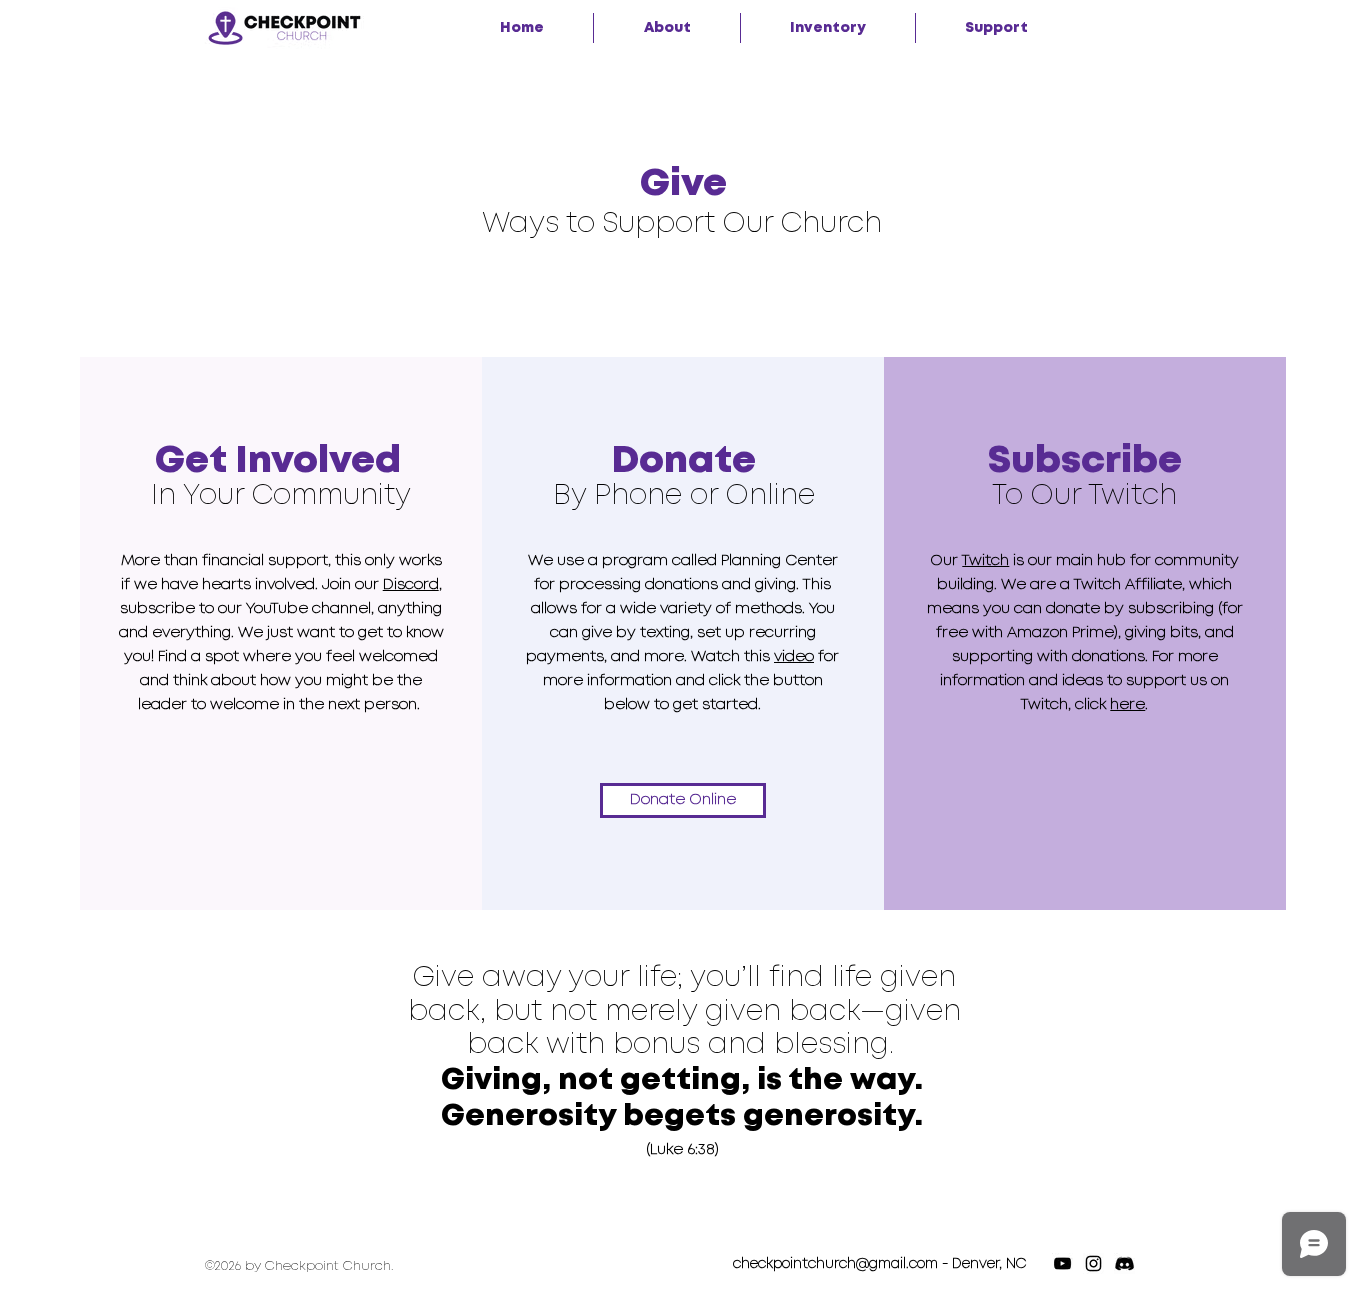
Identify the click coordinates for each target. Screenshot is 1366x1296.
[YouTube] (1062, 1263)
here (1127, 705)
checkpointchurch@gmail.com (835, 1264)
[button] (667, 28)
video (794, 657)
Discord (411, 585)
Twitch (985, 561)
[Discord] (1124, 1263)
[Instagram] (1093, 1263)
